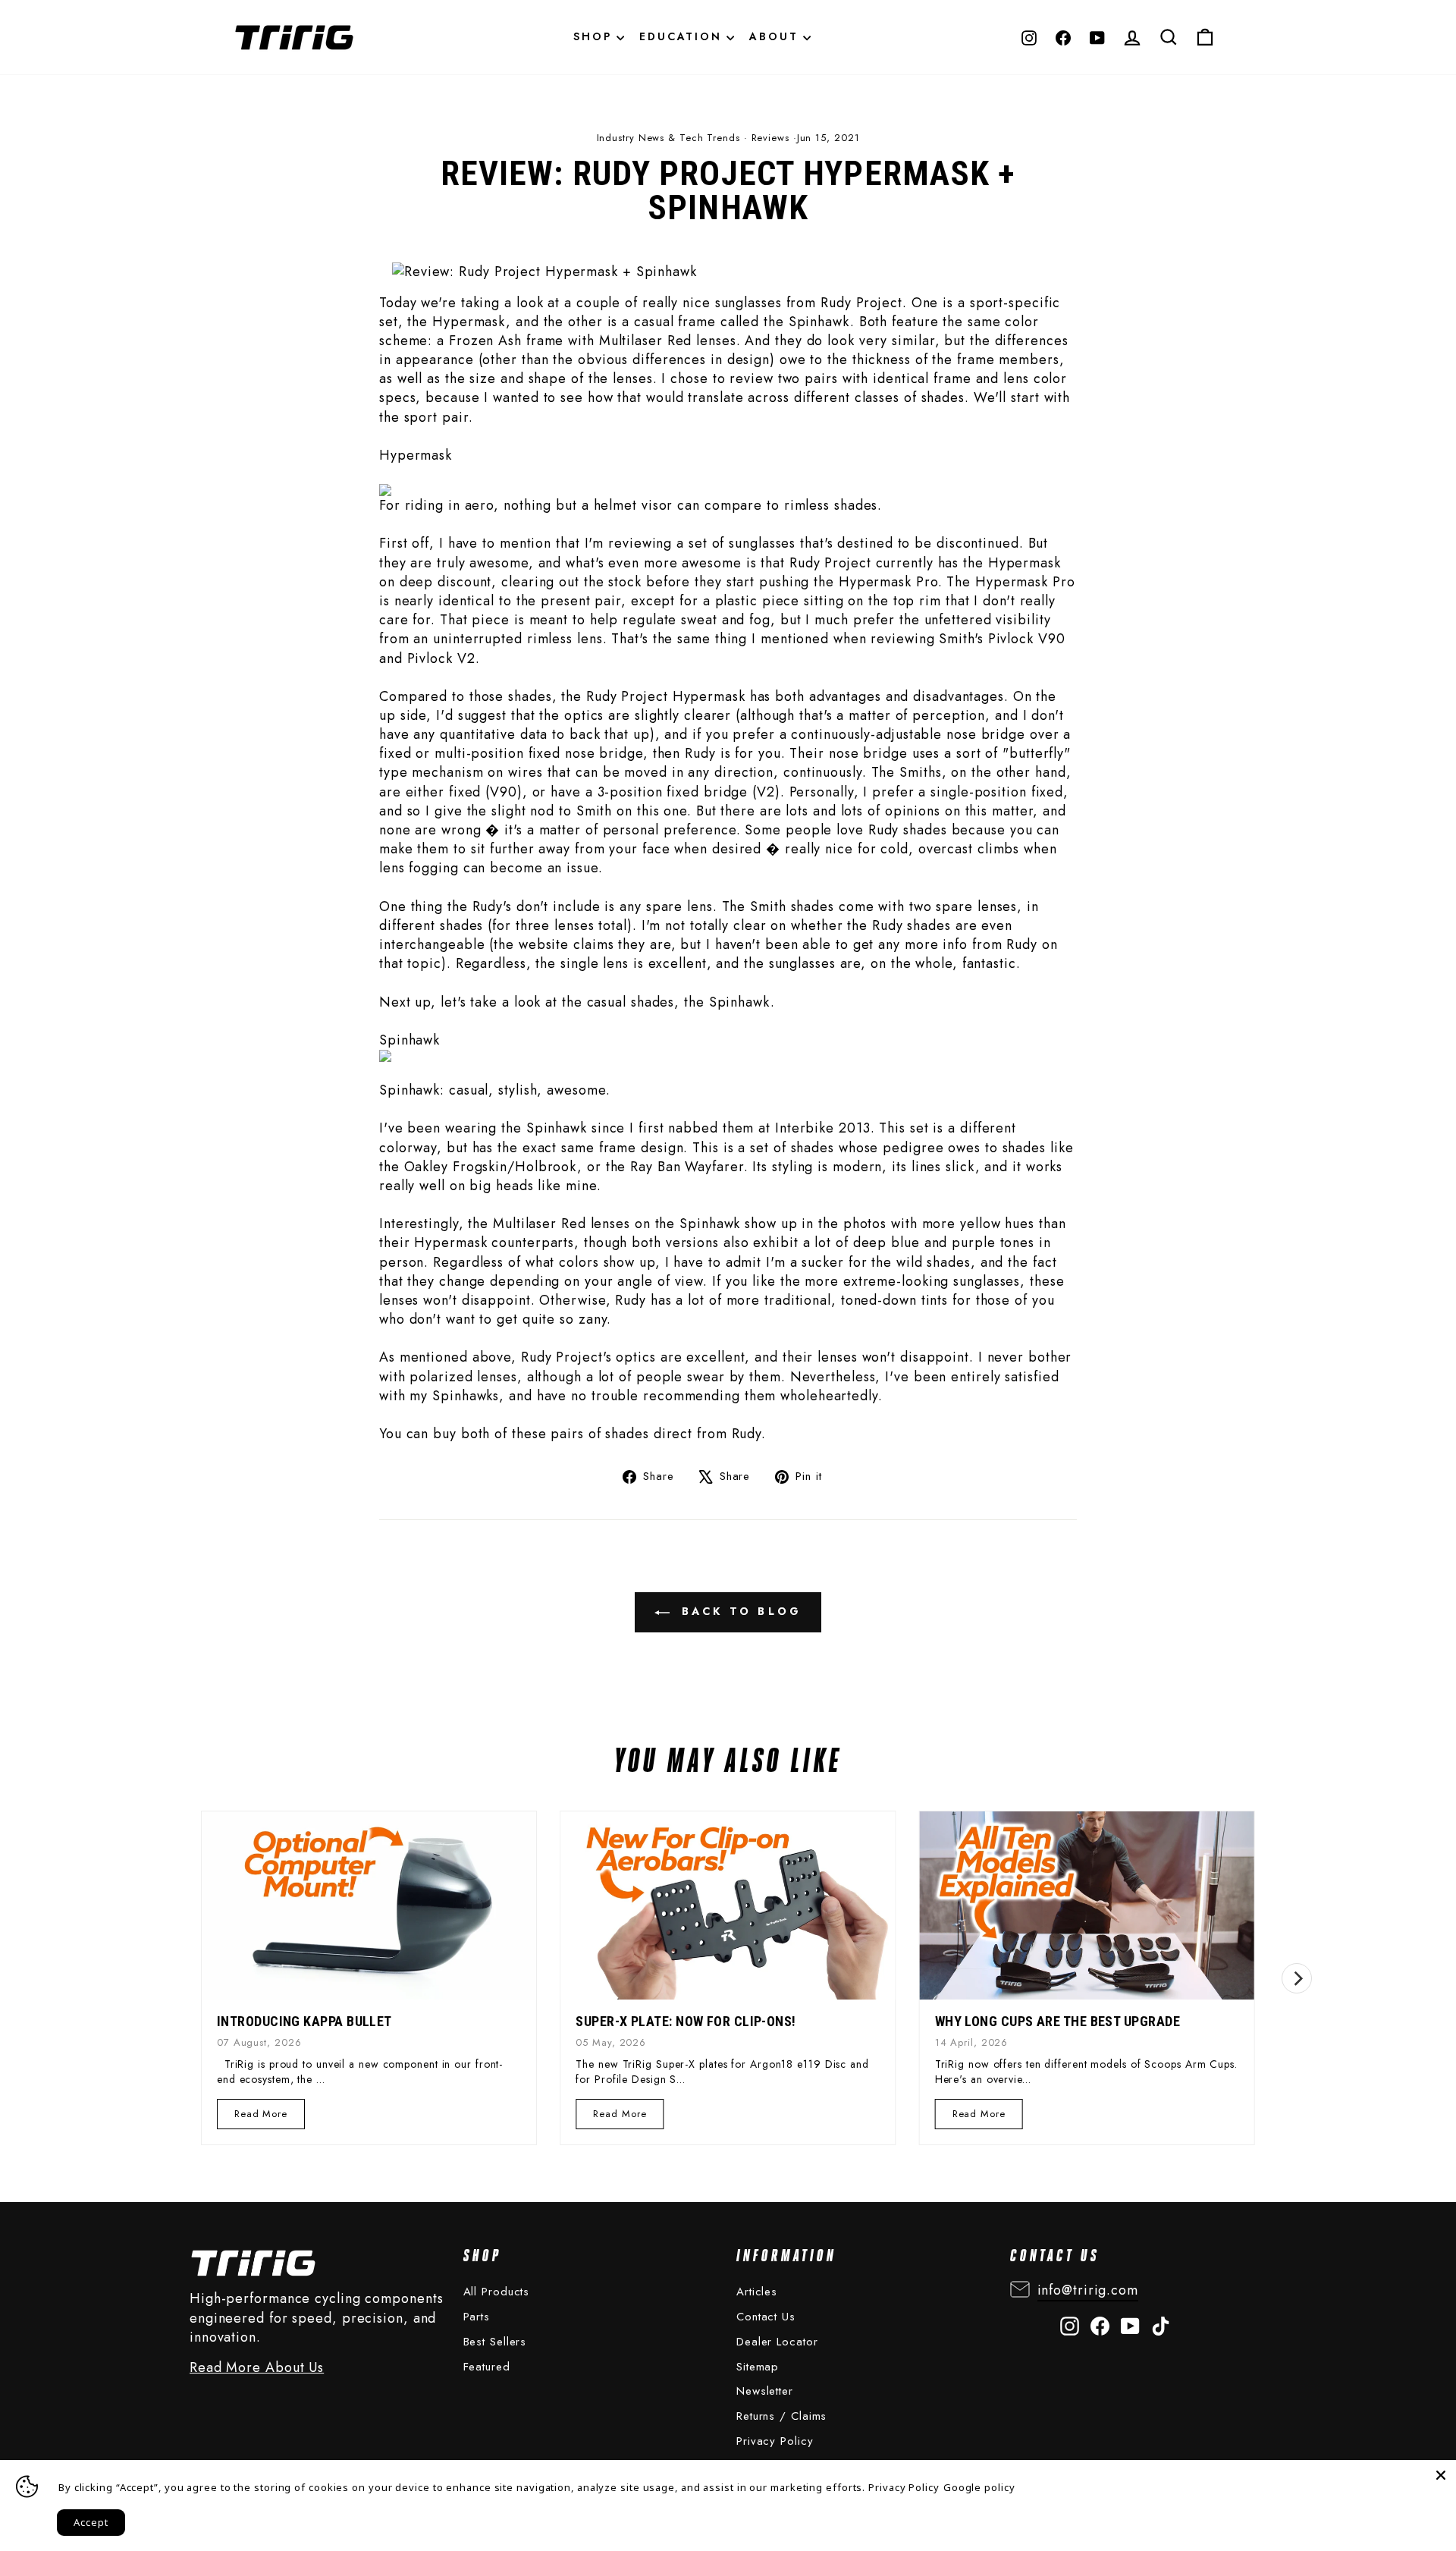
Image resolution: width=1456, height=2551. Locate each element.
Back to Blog (739, 1611)
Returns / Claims (781, 2416)
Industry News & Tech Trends (668, 138)
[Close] (1441, 2475)
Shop (595, 36)
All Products (497, 2292)
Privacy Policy (775, 2441)
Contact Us (766, 2317)
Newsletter (765, 2391)
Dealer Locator (777, 2342)
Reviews (770, 138)
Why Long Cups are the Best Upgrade (1057, 2021)
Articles (757, 2292)
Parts (477, 2317)
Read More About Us (257, 2368)
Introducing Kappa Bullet (304, 2021)
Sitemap (758, 2367)
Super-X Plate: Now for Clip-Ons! (686, 2021)
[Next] (1297, 1978)
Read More (262, 2117)
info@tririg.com (1088, 2290)
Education (683, 36)
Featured (487, 2367)
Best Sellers (495, 2342)
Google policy (979, 2487)
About (776, 36)
